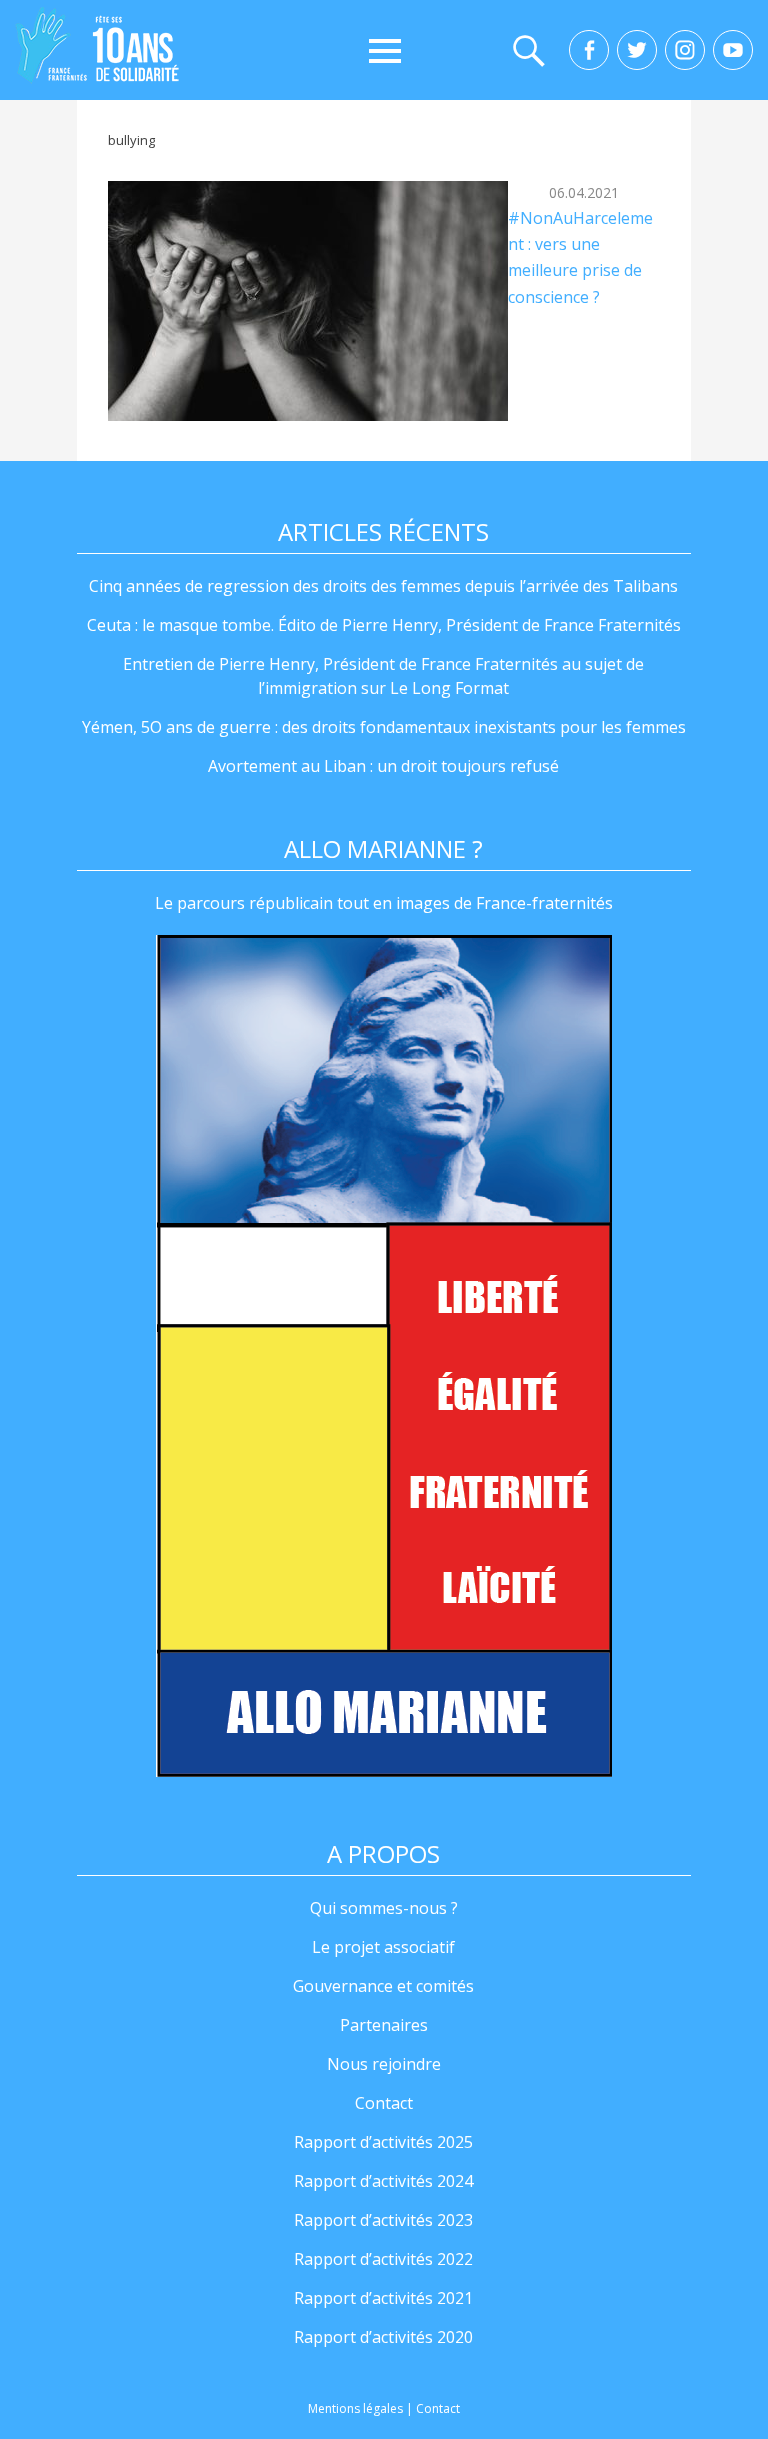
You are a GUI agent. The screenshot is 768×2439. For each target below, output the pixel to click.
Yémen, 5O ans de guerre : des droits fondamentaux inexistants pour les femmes (384, 727)
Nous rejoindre (384, 2064)
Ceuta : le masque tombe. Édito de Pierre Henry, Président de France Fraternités (384, 625)
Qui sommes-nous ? (384, 1908)
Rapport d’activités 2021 (383, 2298)
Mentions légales (355, 2408)
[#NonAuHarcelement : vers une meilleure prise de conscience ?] (308, 301)
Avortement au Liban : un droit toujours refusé (383, 766)
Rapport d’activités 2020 (383, 2337)
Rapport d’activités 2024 (383, 2181)
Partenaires (384, 2025)
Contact (384, 2103)
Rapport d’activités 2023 (383, 2220)
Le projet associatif (383, 1947)
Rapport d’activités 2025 (383, 2142)
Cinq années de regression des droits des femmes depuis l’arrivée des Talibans (383, 586)
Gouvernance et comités (383, 1986)
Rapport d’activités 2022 (383, 2259)
